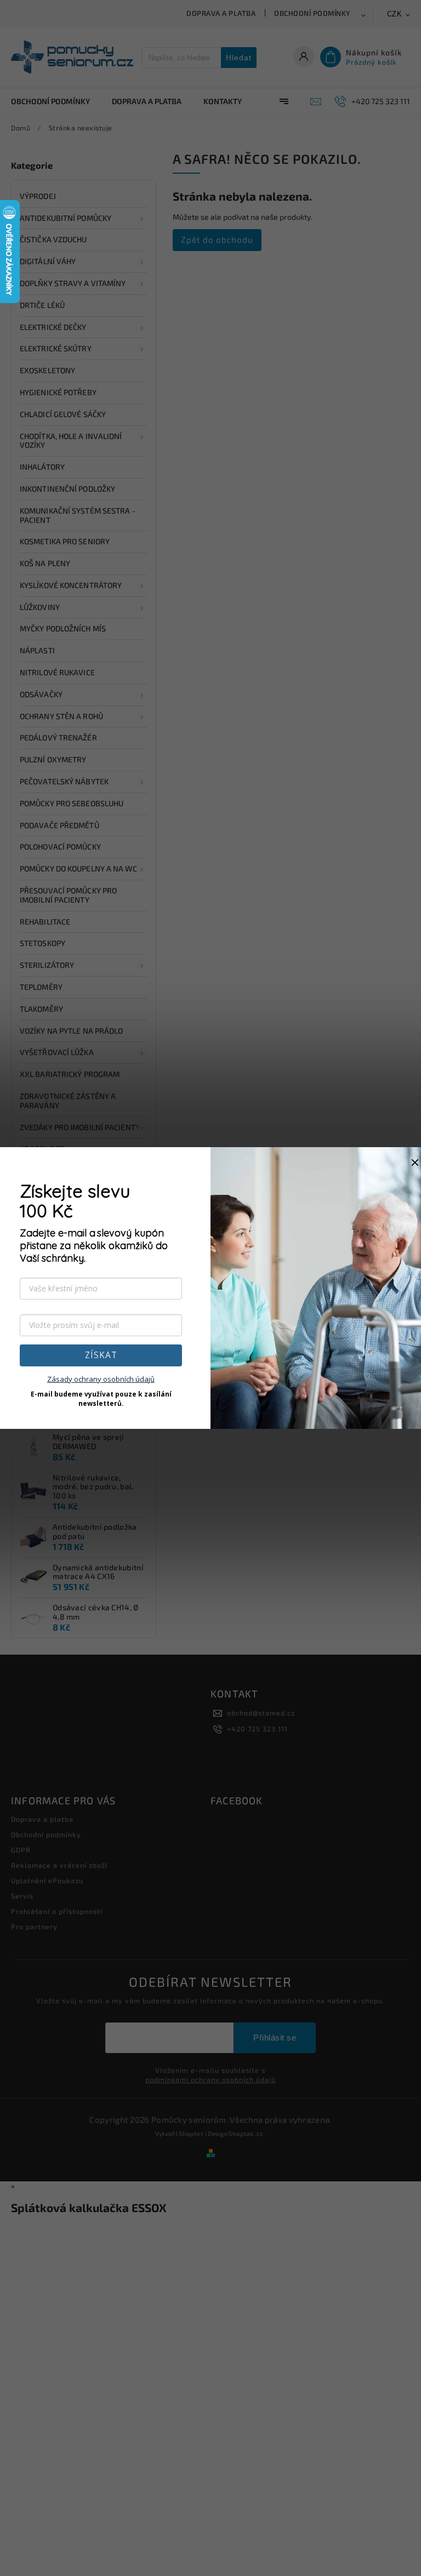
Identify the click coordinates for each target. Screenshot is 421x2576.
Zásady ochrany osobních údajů (101, 1379)
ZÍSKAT (101, 1355)
